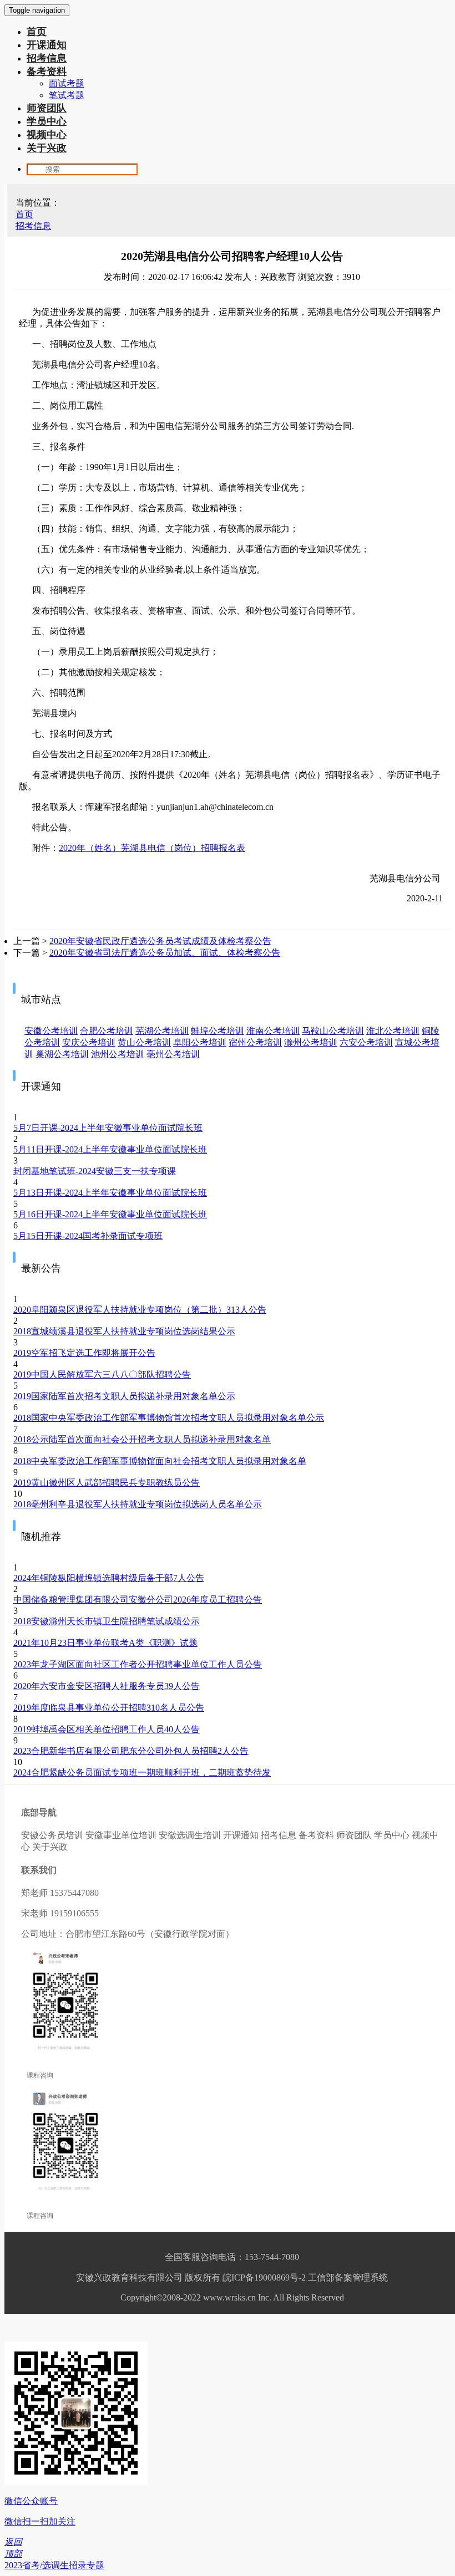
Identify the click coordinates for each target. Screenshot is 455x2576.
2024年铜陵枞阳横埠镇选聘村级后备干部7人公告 (109, 1578)
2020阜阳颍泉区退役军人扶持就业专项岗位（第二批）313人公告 (140, 1310)
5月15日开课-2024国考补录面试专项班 (88, 1236)
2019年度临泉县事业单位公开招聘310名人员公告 (109, 1708)
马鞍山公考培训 (333, 1031)
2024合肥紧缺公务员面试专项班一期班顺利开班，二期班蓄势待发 (142, 1772)
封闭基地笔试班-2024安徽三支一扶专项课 (95, 1171)
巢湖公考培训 (62, 1054)
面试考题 (67, 83)
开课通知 (47, 45)
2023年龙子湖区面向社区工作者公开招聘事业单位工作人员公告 (138, 1664)
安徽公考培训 (51, 1031)
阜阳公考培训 (200, 1042)
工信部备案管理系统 (348, 2277)
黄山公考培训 (144, 1042)
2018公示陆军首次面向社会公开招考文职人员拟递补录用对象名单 (142, 1439)
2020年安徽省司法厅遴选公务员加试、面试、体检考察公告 (165, 953)
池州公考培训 (118, 1054)
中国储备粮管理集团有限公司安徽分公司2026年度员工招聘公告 (138, 1600)
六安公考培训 (366, 1042)
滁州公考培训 (311, 1042)
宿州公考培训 (255, 1042)
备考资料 (47, 72)
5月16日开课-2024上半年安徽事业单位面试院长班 (110, 1214)
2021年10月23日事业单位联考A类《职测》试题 (105, 1643)
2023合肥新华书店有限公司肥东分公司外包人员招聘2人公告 (131, 1751)
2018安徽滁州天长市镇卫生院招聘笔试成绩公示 (107, 1621)
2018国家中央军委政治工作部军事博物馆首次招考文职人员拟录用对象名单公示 (169, 1418)
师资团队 (47, 108)
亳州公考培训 (173, 1054)
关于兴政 (47, 148)
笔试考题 (67, 95)
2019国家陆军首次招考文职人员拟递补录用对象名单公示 (124, 1396)
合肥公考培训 (107, 1031)
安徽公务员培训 (52, 1835)
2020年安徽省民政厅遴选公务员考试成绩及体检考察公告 (160, 941)
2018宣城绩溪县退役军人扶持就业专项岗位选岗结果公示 (124, 1331)
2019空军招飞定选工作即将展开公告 (84, 1353)
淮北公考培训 (393, 1031)
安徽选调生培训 (190, 1835)
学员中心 (47, 121)
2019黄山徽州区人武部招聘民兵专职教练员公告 (107, 1483)
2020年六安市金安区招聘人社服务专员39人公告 (107, 1686)
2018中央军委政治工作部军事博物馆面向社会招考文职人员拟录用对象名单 (160, 1461)
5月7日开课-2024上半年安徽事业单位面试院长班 (108, 1128)
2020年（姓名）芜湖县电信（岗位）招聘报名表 (152, 848)
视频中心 (47, 135)
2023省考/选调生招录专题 (54, 2565)
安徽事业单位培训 (121, 1835)
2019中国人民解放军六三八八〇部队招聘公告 (102, 1374)
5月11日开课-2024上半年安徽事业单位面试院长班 (110, 1149)
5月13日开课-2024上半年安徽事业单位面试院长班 (110, 1193)
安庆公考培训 (89, 1042)
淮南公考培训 (273, 1031)
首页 (37, 32)
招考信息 (47, 58)
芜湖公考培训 (162, 1031)
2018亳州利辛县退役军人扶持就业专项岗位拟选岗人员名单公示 (138, 1504)
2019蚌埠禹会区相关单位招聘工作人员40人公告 (107, 1729)
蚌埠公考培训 (218, 1031)
